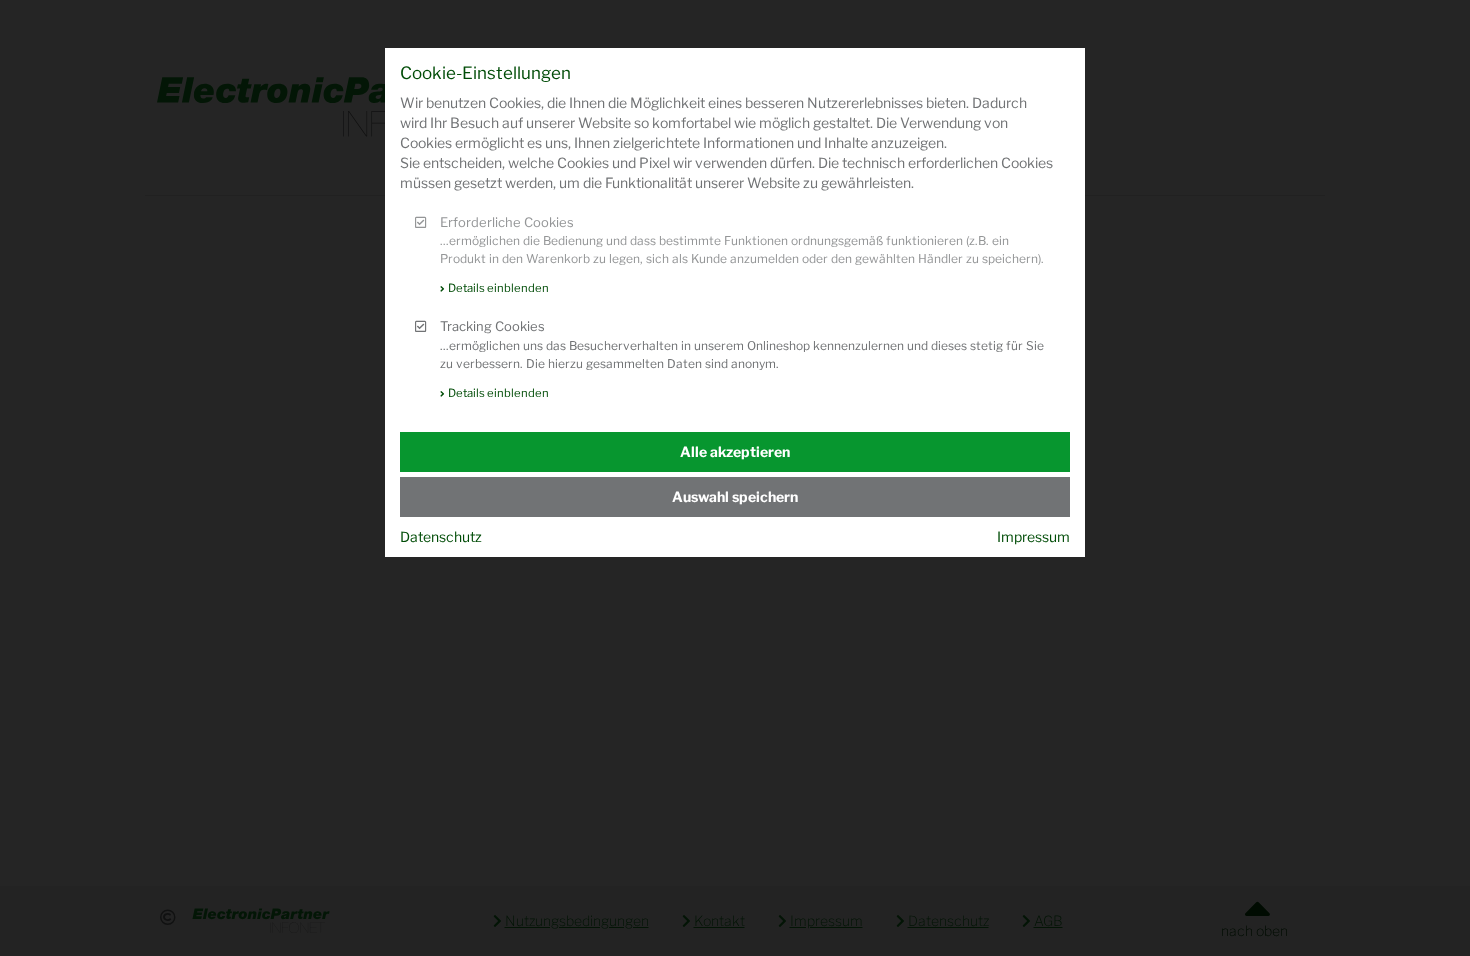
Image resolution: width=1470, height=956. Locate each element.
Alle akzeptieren (735, 451)
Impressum (1033, 536)
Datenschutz (441, 536)
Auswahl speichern (735, 496)
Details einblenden (498, 288)
